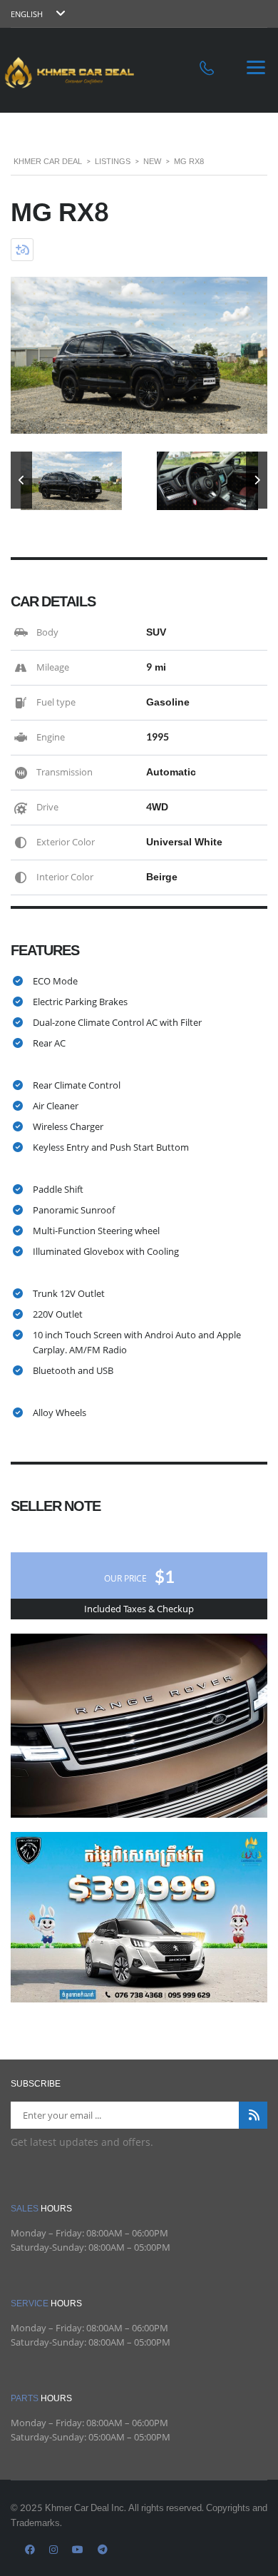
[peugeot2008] (139, 1916)
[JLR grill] (139, 1724)
